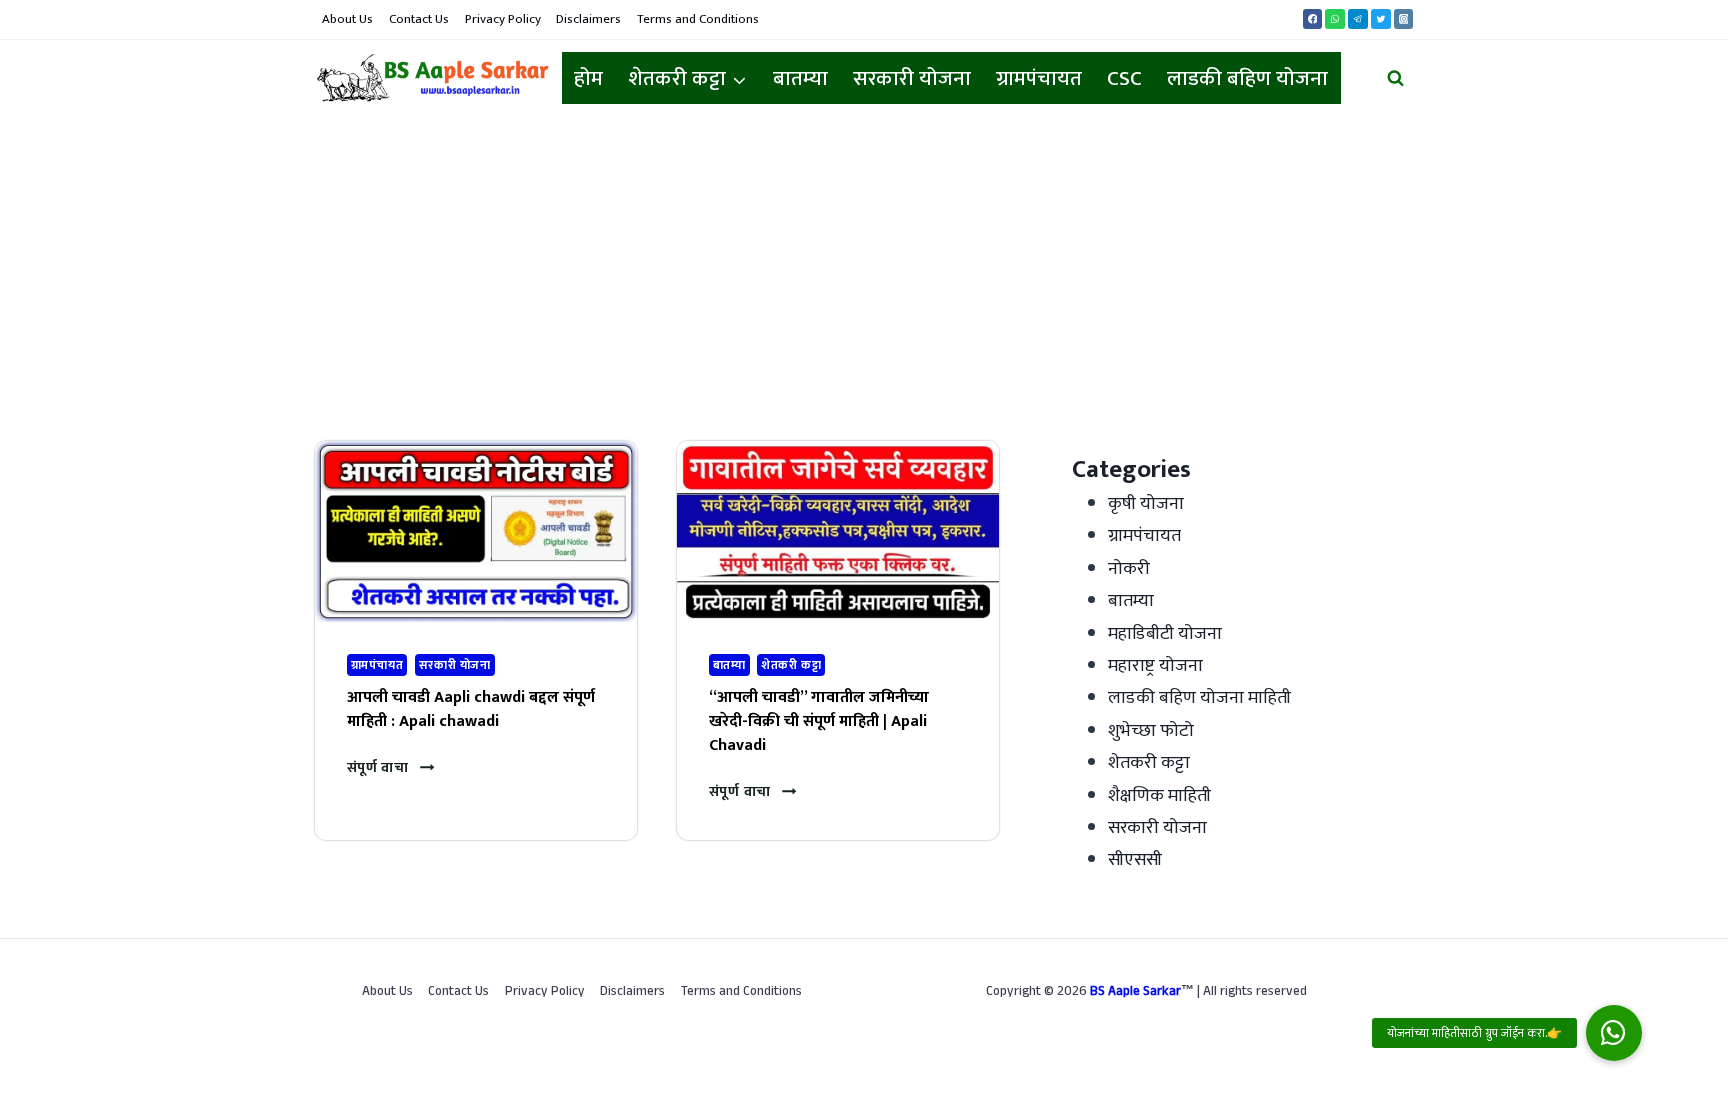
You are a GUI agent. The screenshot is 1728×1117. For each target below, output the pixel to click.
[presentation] (476, 531)
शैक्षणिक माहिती (1159, 796)
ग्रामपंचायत (1039, 78)
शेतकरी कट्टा (791, 665)
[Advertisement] (864, 267)
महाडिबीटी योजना (1165, 634)
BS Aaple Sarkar (1135, 993)
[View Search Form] (1395, 78)
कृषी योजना (1146, 504)
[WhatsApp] (1335, 19)
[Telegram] (1358, 19)
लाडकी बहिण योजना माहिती (1199, 698)
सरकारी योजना (912, 78)
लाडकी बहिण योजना (1247, 78)
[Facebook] (1313, 19)
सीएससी (1135, 860)
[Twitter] (1381, 19)
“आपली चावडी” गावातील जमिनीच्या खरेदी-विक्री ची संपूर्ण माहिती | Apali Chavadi (819, 721)
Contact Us (419, 19)
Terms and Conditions (698, 19)
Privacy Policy (503, 19)
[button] (1614, 1033)
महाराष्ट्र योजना (1155, 666)
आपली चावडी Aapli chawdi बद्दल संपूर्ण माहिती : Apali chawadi (471, 709)
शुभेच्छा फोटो (1151, 731)
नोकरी (1129, 569)
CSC (1124, 78)
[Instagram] (1404, 19)
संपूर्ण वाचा (391, 768)
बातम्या (800, 78)
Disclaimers (588, 19)
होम (588, 78)
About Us (347, 19)
